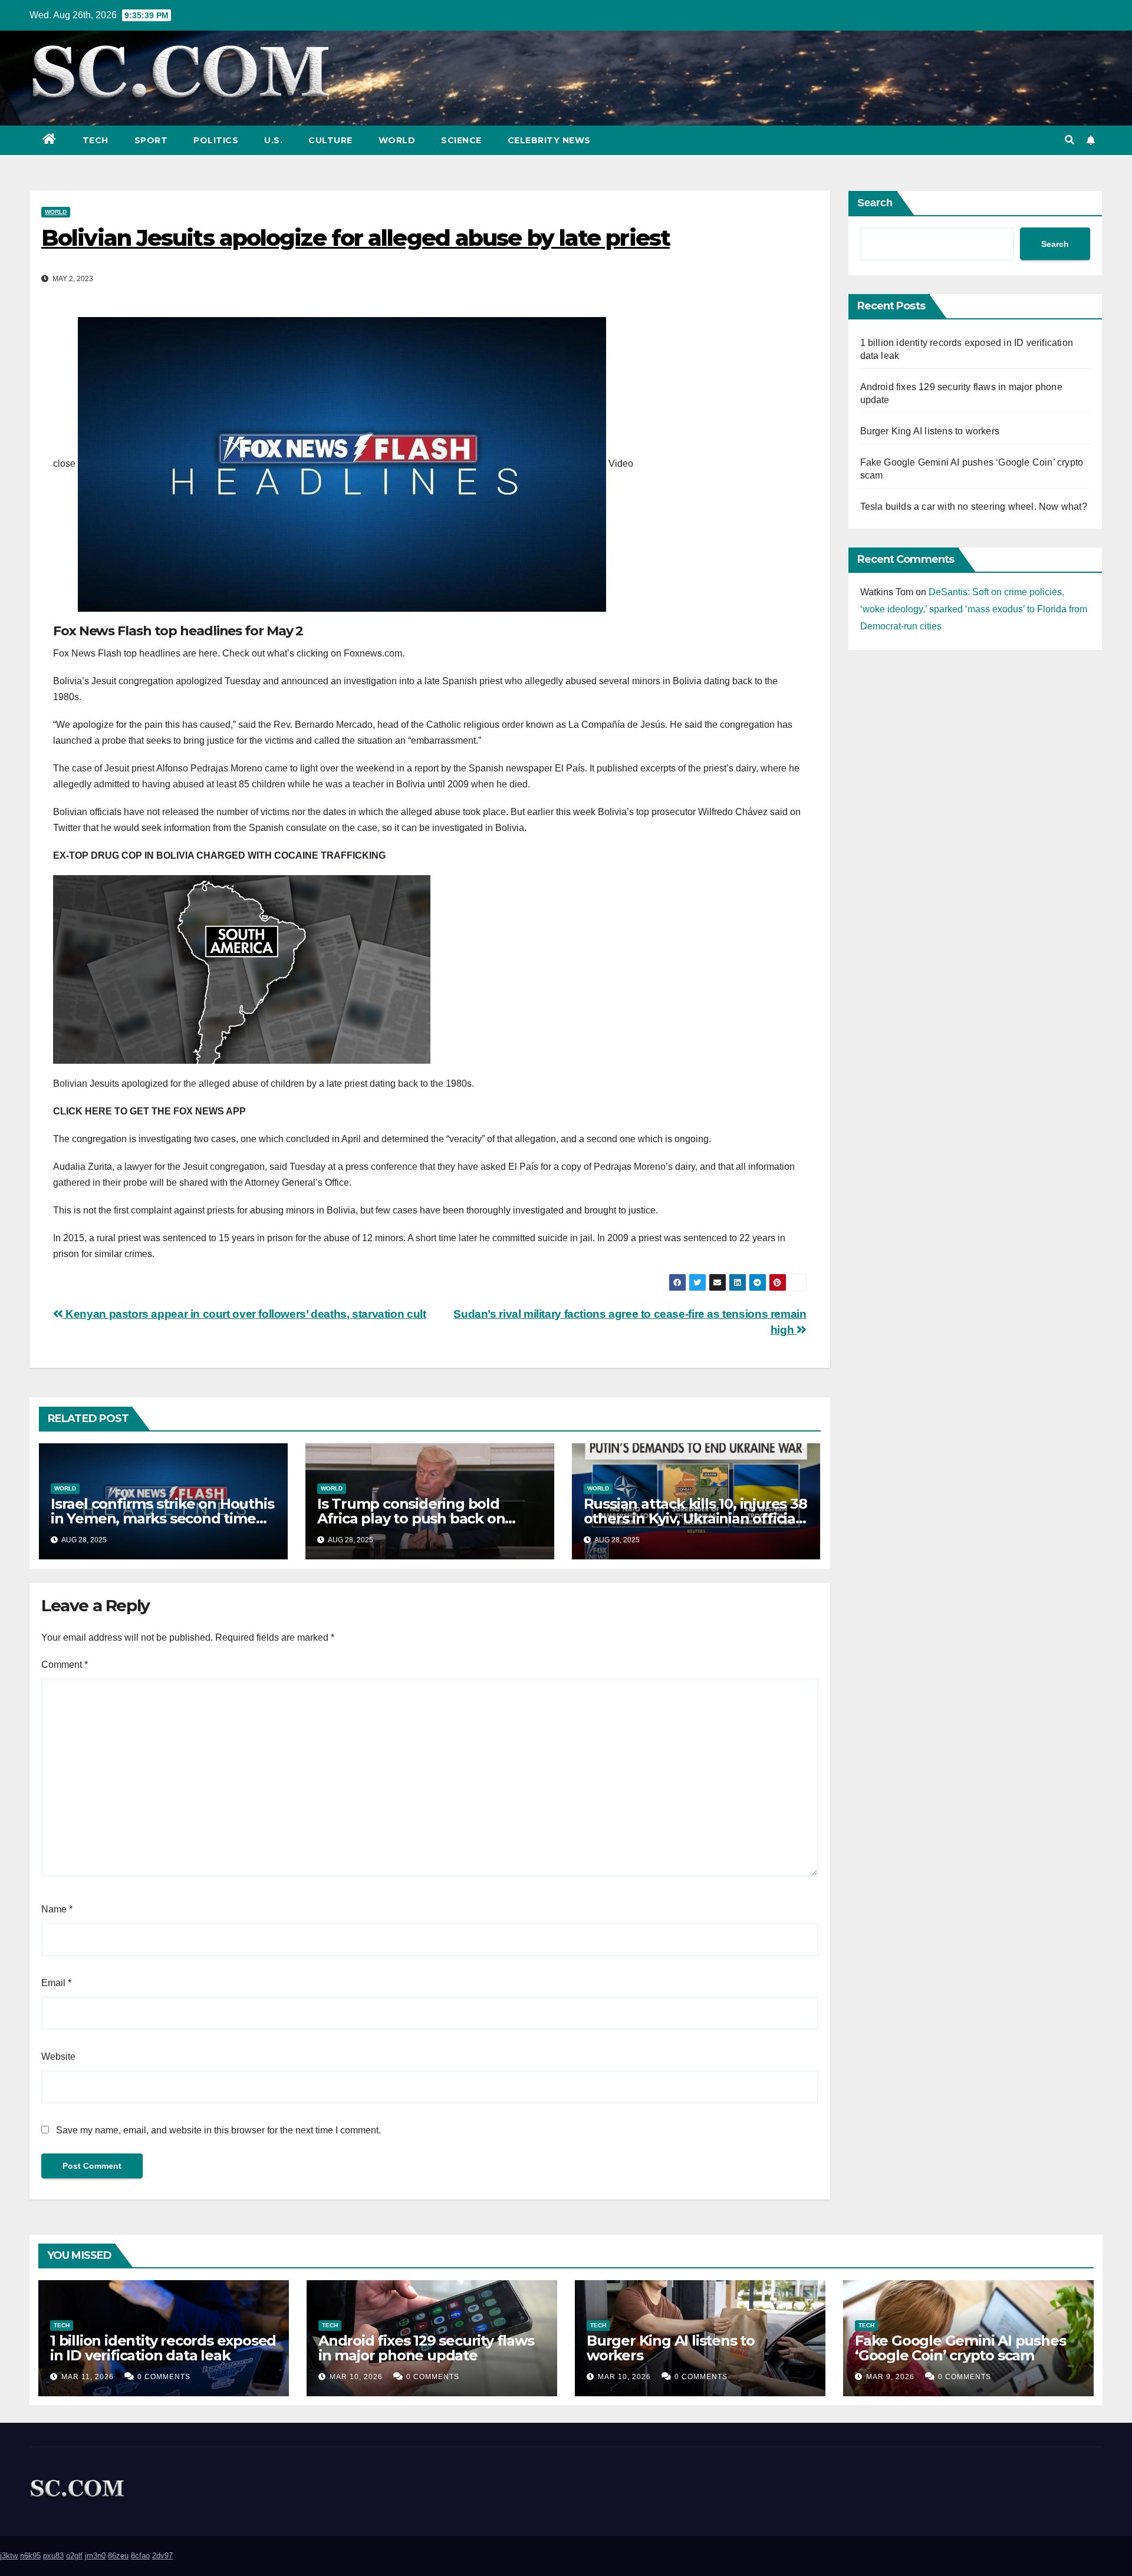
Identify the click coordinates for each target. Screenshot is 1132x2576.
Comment (65, 1665)
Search (875, 203)
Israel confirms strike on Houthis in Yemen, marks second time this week (162, 1518)
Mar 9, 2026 (890, 2377)
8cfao (140, 2556)
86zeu (118, 2556)
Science (461, 140)
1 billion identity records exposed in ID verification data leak (163, 2348)
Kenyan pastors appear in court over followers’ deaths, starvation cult (244, 1314)
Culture (330, 140)
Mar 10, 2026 (356, 2377)
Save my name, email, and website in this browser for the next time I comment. (218, 2130)
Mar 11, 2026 (88, 2377)
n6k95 (30, 2556)
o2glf (74, 2556)
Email (56, 1983)
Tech (96, 140)
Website (58, 2056)
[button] (1070, 140)
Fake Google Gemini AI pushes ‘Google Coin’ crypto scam (960, 2348)
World (397, 140)
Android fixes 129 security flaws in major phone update (426, 2348)
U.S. (273, 140)
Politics (216, 140)
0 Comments (164, 2377)
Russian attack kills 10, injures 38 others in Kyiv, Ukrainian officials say (695, 1518)
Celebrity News (549, 140)
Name (57, 1909)
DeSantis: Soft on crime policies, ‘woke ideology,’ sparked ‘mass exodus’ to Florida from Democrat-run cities (974, 609)
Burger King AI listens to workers (930, 431)
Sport (151, 140)
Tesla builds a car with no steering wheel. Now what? (974, 507)
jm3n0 (95, 2556)
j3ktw (9, 2556)
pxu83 (53, 2556)
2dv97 (162, 2556)
